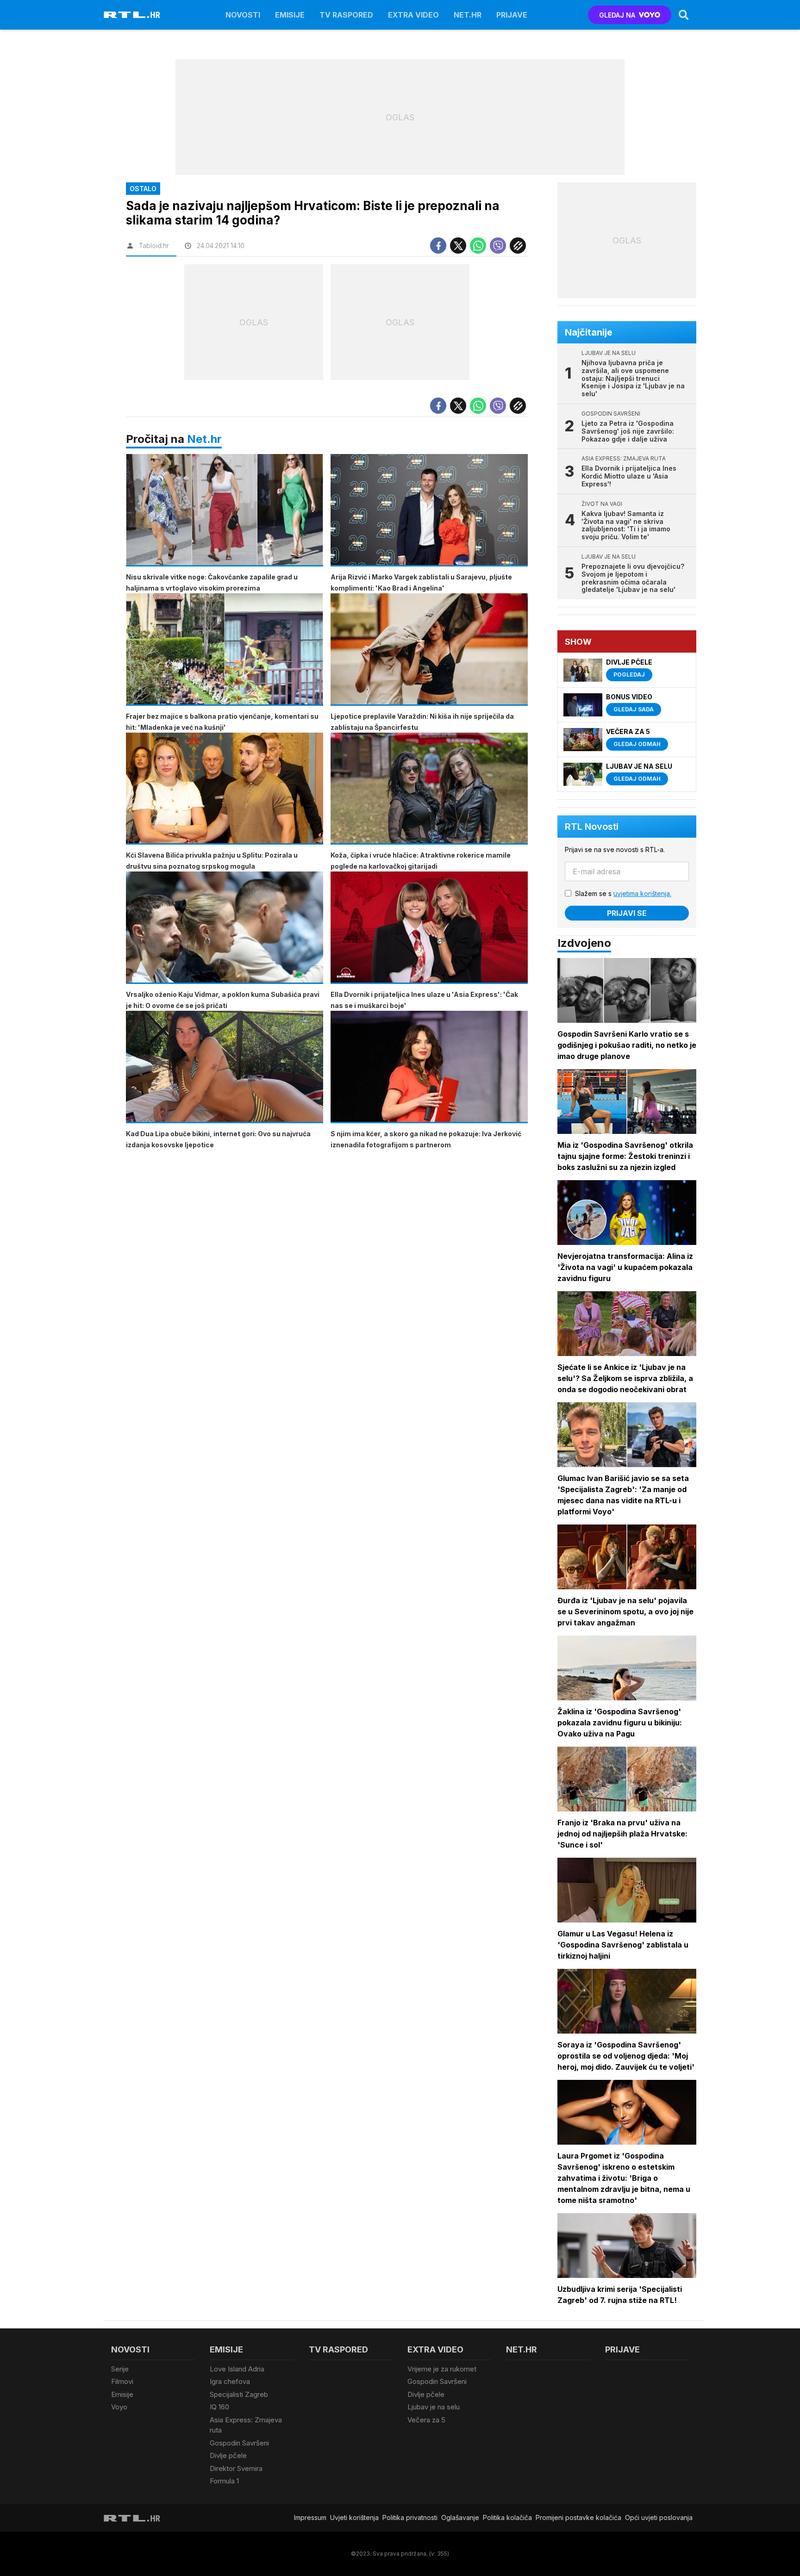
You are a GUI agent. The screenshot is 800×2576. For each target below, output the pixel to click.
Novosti (243, 15)
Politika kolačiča (507, 2517)
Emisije (290, 15)
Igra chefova (230, 2381)
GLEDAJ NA (617, 15)
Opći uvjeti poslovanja (659, 2517)
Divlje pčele (228, 2455)
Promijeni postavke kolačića (578, 2517)
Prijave (512, 15)
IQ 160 (219, 2407)
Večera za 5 (426, 2420)
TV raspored (346, 15)
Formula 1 (224, 2481)
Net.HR (468, 15)
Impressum (310, 2517)
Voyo (119, 2407)
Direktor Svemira (236, 2468)
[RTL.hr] (132, 15)
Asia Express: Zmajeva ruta (246, 2425)
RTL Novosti (592, 827)
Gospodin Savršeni (239, 2443)
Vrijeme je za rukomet (442, 2369)
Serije (120, 2369)
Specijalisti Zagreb (239, 2394)
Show (578, 642)
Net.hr (204, 439)
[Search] (684, 15)
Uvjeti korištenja (354, 2517)
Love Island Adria (237, 2369)
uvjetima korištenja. (642, 893)
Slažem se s (623, 893)
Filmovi (122, 2381)
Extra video (413, 15)
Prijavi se (627, 913)
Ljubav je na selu (434, 2407)
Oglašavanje (460, 2517)
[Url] (518, 246)
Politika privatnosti (410, 2517)
